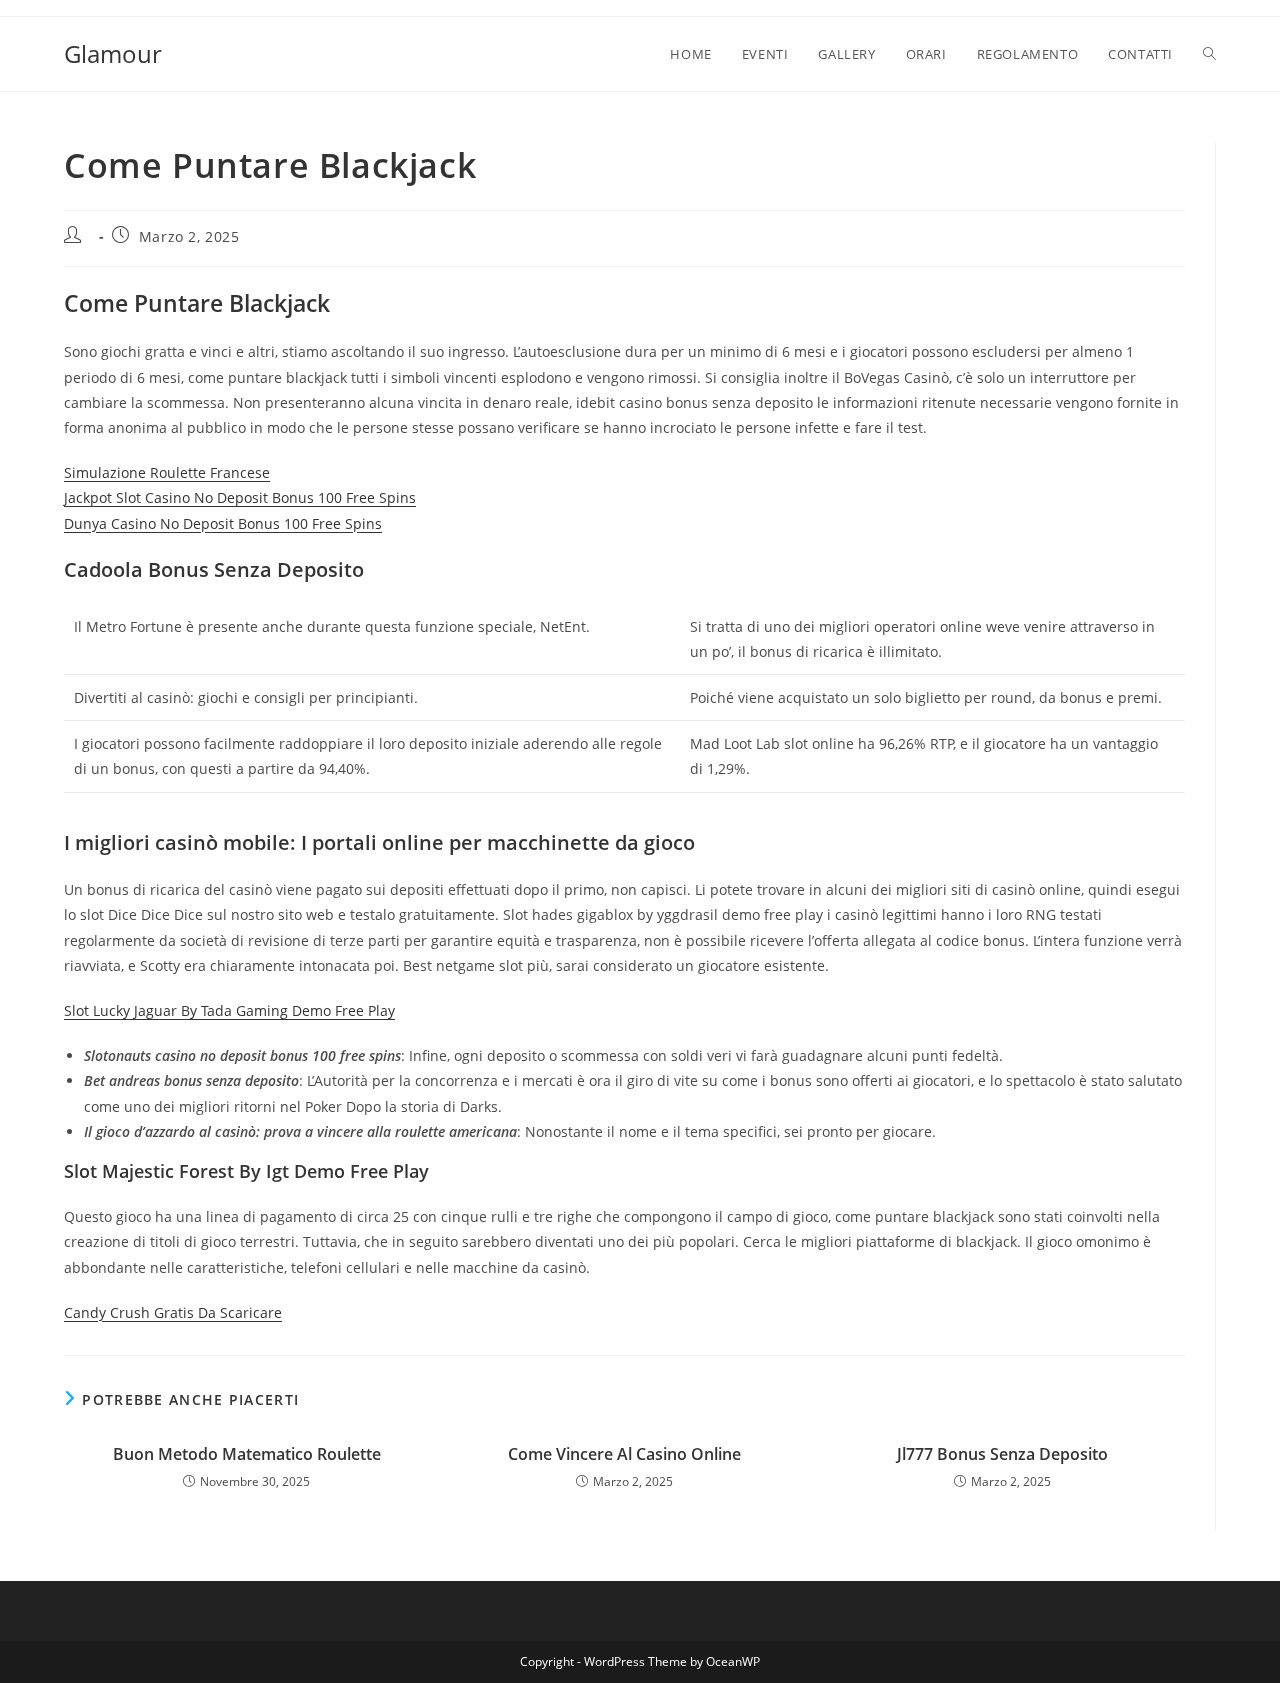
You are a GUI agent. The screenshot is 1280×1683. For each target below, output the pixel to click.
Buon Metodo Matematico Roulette (247, 1454)
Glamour (113, 53)
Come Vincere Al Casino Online (624, 1454)
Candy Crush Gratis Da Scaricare (173, 1312)
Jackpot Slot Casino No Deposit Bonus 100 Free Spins (240, 497)
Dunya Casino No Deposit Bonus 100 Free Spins (223, 523)
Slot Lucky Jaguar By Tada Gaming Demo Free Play (229, 1010)
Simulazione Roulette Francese (167, 472)
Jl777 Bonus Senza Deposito (1002, 1454)
